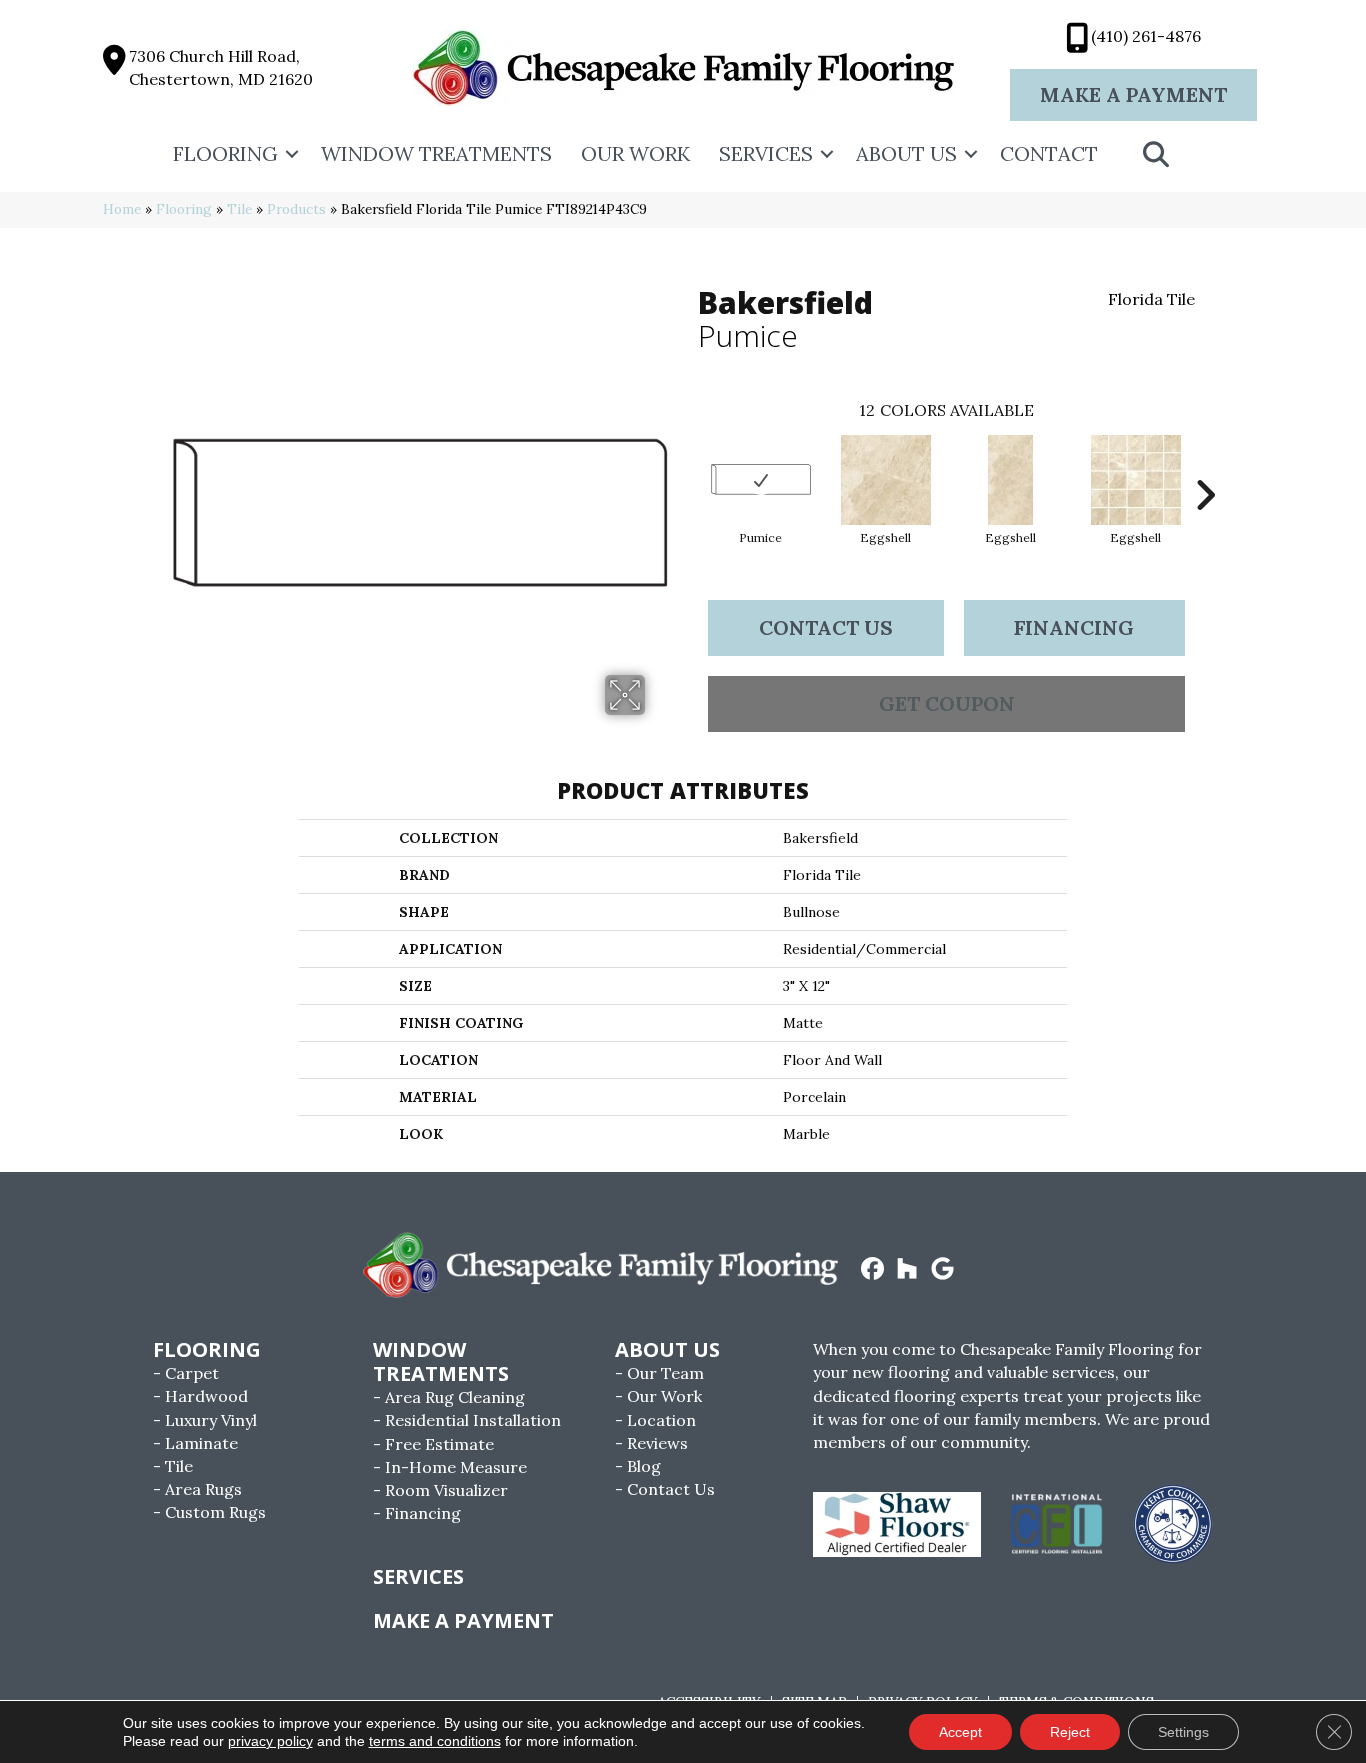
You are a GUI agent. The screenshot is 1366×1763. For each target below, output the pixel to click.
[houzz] (907, 1270)
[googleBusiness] (942, 1270)
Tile (239, 209)
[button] (292, 154)
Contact (1049, 153)
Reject (1070, 1732)
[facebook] (872, 1270)
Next (1205, 465)
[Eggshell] (886, 480)
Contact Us (826, 627)
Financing (1074, 627)
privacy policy (270, 1741)
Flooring (225, 153)
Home (122, 209)
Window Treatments (436, 153)
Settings (1183, 1732)
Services (766, 153)
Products (296, 209)
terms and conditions (435, 1741)
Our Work (635, 153)
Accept (960, 1732)
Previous (688, 465)
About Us (906, 153)
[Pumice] (761, 479)
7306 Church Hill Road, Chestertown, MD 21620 (221, 67)
